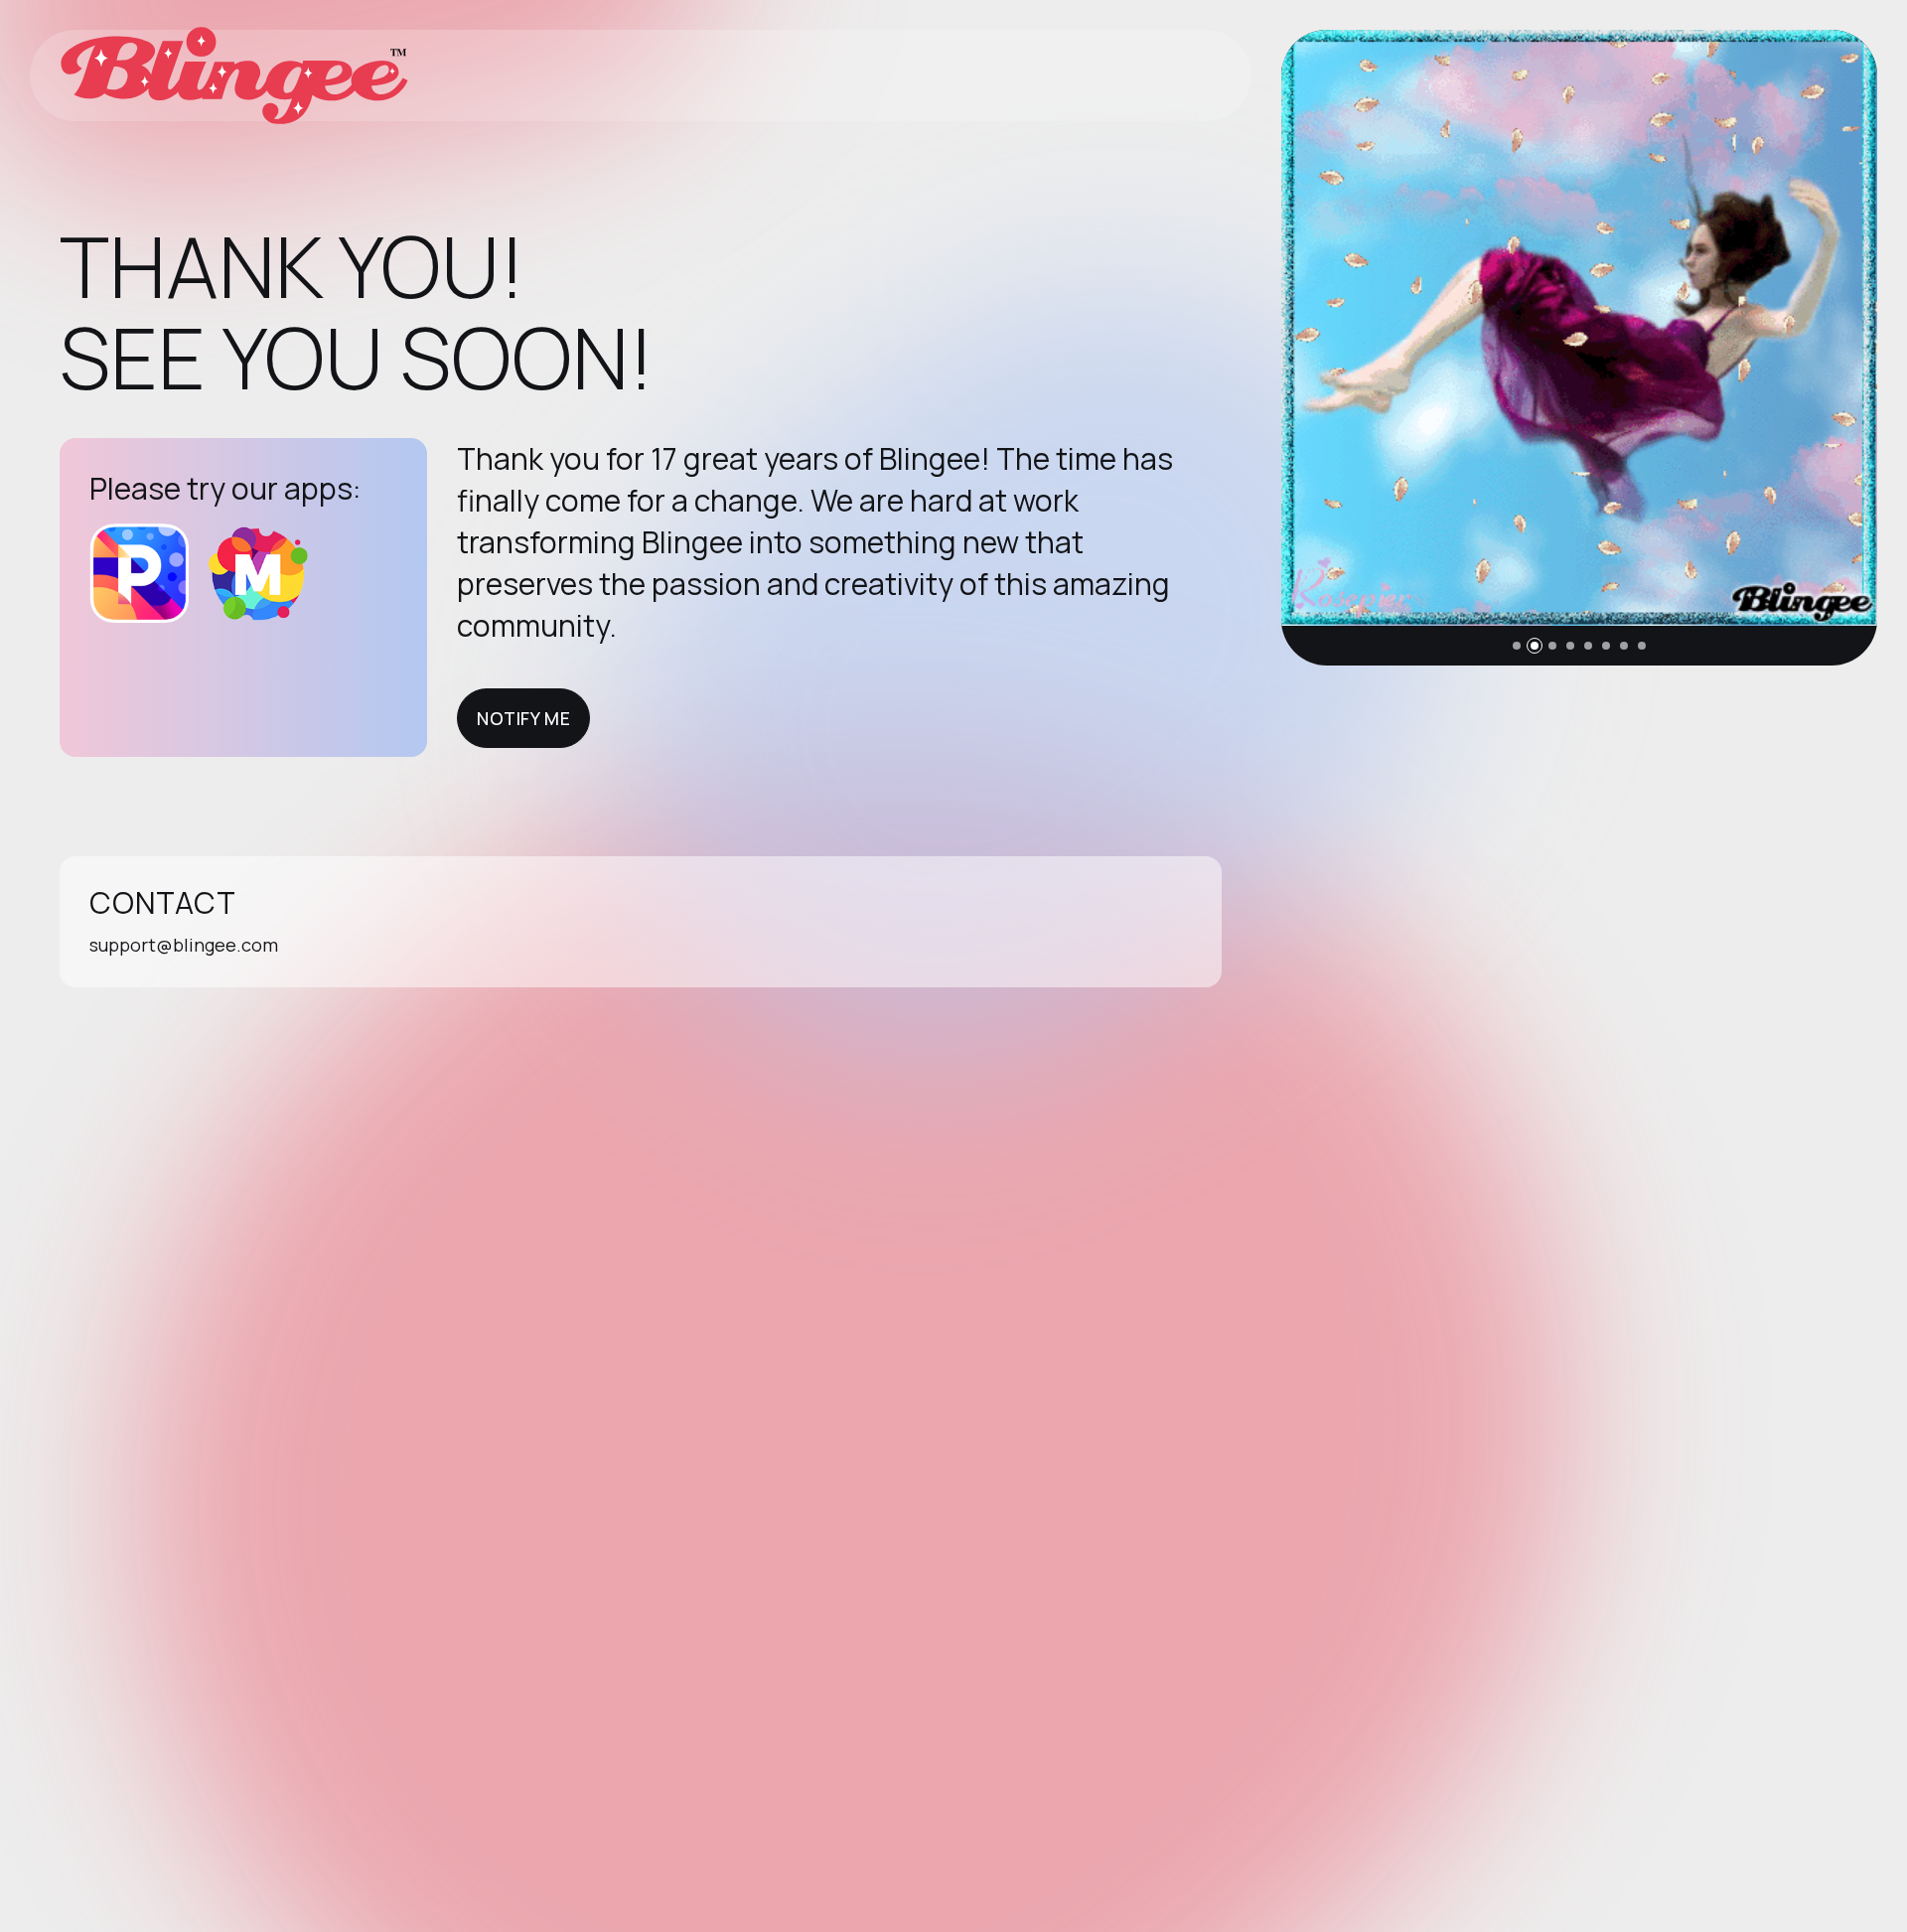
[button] (1517, 646)
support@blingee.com (184, 945)
